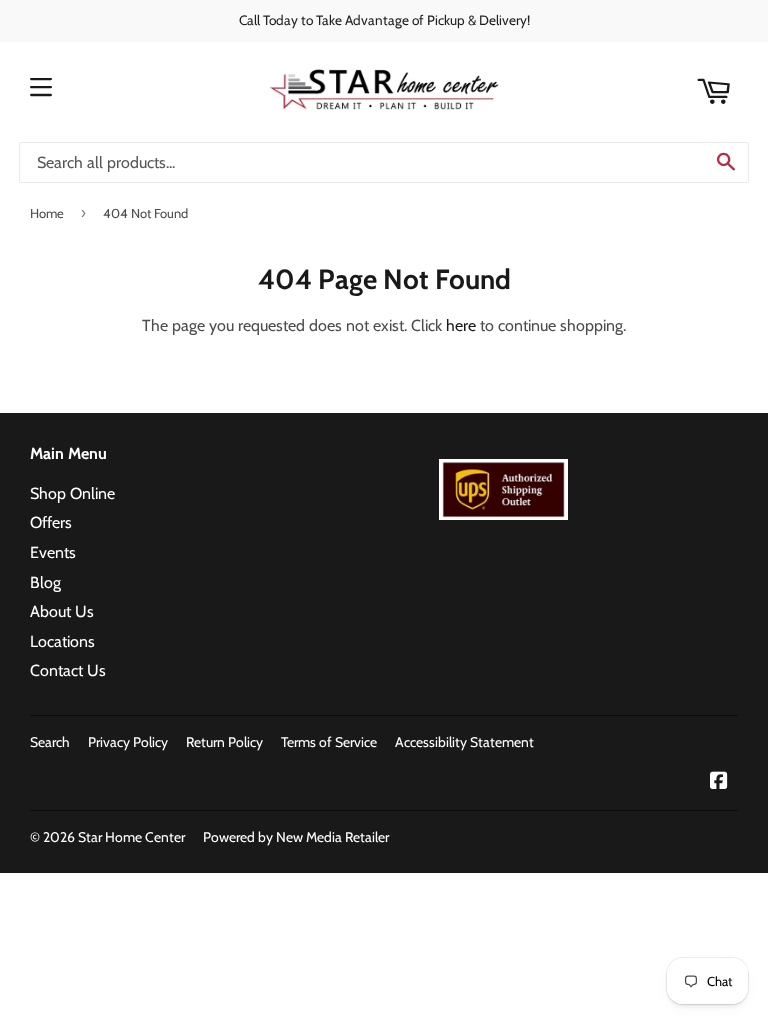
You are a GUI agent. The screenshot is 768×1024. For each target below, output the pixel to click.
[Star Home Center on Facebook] (719, 782)
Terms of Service (329, 742)
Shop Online (72, 493)
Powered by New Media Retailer (296, 837)
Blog (45, 582)
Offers (51, 522)
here (461, 325)
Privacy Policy (128, 742)
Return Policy (224, 742)
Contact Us (68, 670)
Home (47, 213)
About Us (62, 611)
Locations (62, 641)
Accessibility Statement (464, 742)
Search (50, 742)
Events (53, 552)
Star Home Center (131, 837)
